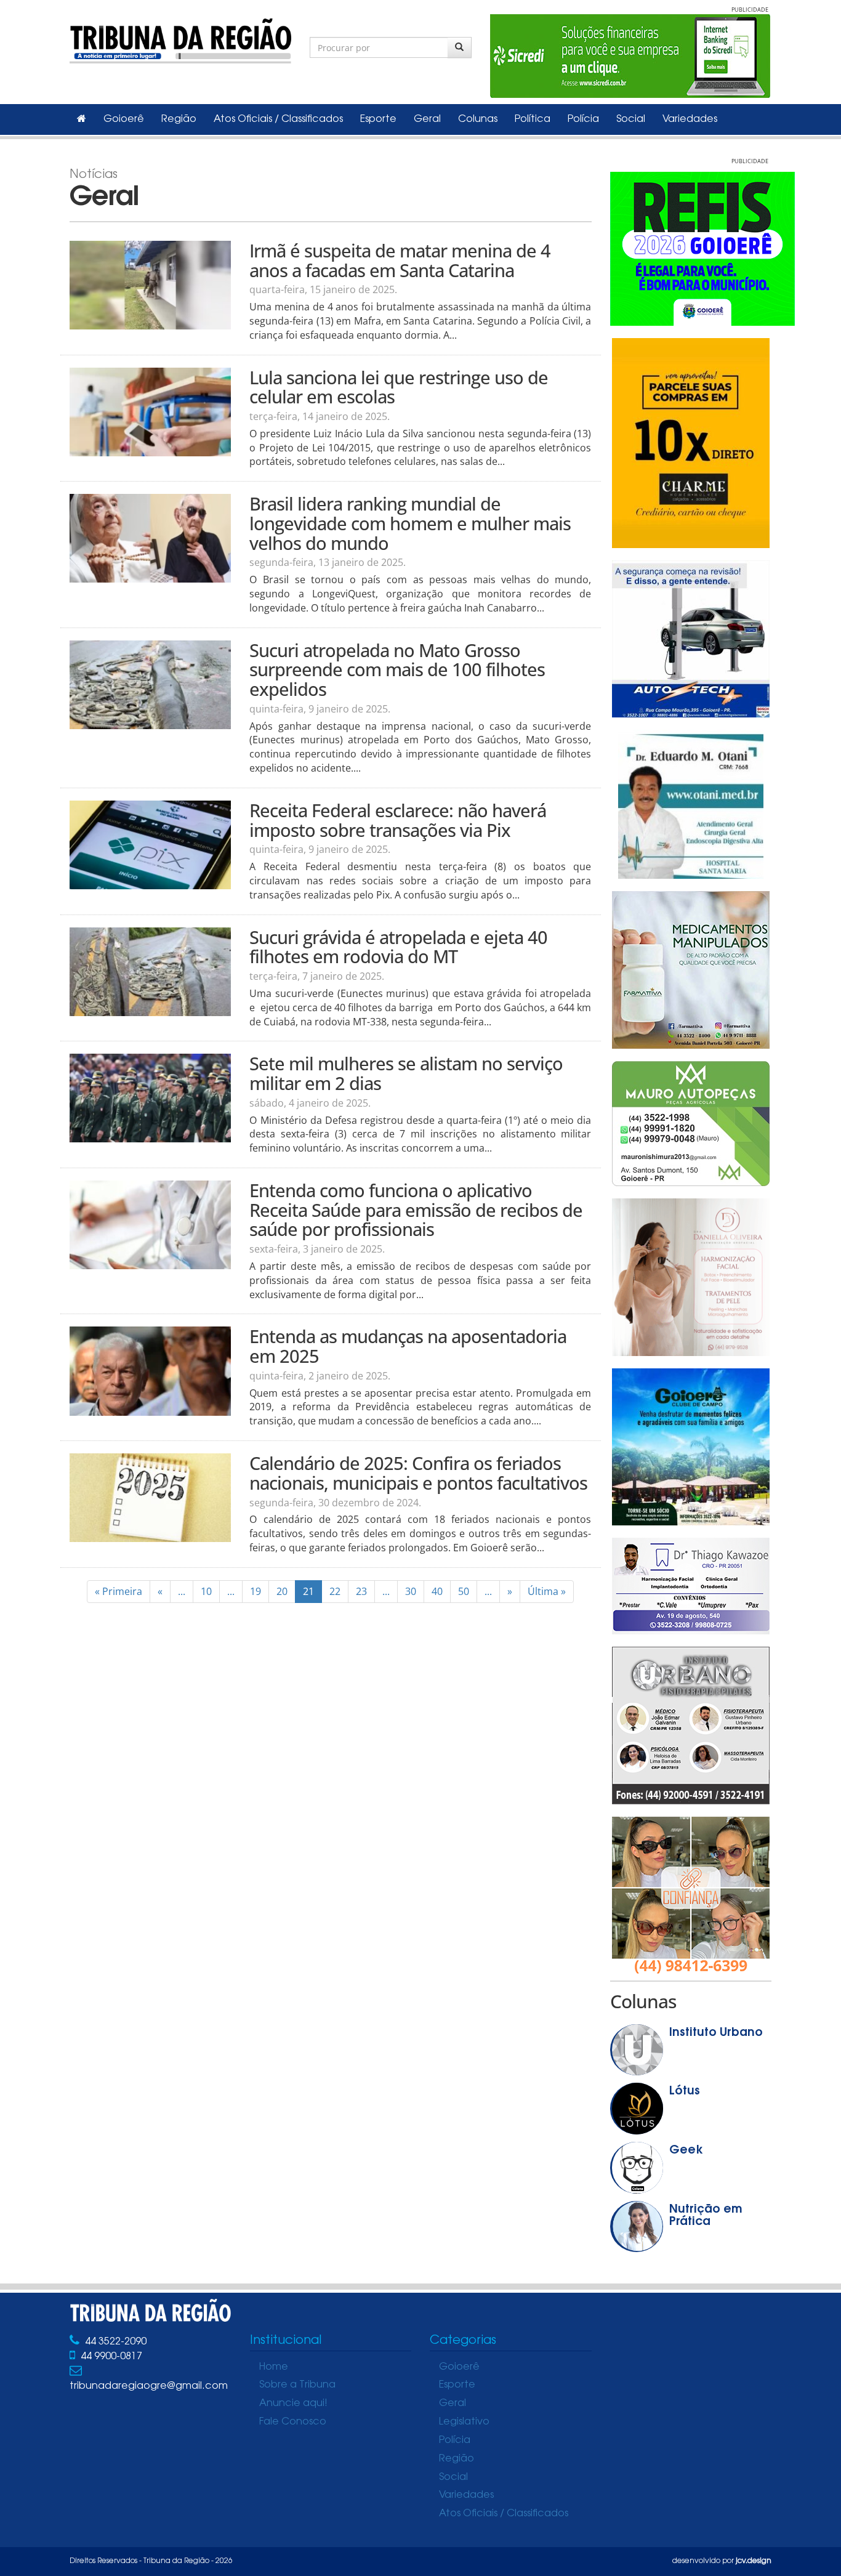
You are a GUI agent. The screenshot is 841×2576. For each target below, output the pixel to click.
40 (437, 1591)
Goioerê (124, 119)
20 (282, 1591)
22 (335, 1591)
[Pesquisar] (460, 47)
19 (256, 1591)
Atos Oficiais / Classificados (278, 119)
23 (361, 1591)
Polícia (583, 119)
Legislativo (464, 2422)
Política (533, 119)
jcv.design (754, 2561)
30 (411, 1591)
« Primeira (119, 1591)
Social (631, 119)
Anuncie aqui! (293, 2404)
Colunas (478, 119)
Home (274, 2367)
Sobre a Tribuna (297, 2385)
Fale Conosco (293, 2422)
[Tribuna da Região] (180, 38)
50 (464, 1591)
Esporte (378, 119)
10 (206, 1591)
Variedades (690, 119)
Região (179, 119)
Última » (547, 1591)
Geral (427, 119)
